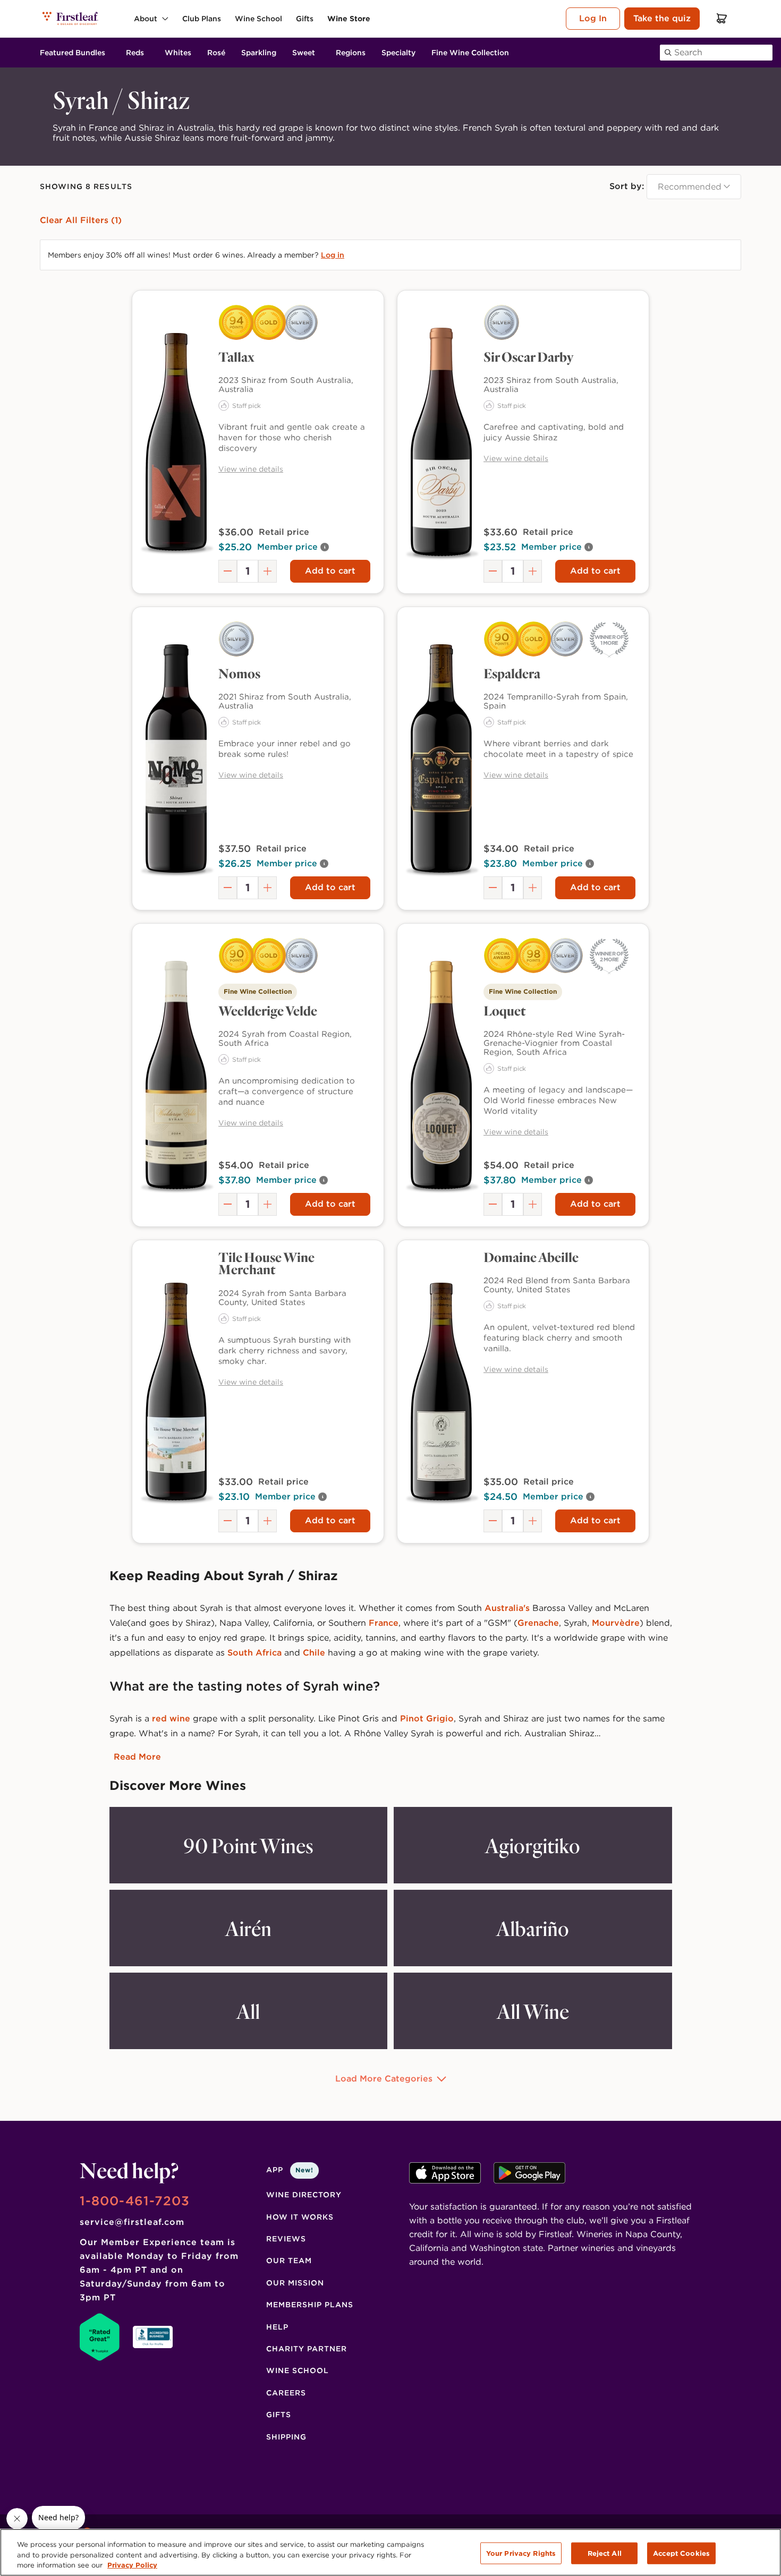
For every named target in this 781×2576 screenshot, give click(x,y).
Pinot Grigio (427, 1718)
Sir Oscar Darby (528, 356)
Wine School (298, 2370)
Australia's (507, 1608)
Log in (333, 255)
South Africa (254, 1653)
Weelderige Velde (268, 1010)
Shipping (286, 2437)
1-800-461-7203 (135, 2201)
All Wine (533, 2011)
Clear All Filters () (81, 220)
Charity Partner (307, 2349)
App (290, 2170)
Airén (248, 1928)
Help (277, 2327)
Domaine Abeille (531, 1257)
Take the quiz (662, 18)
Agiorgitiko (533, 1845)
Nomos (239, 673)
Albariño (533, 1928)
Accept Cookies (681, 2553)
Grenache (538, 1623)
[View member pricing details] (325, 547)
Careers (286, 2393)
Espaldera (512, 673)
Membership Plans (310, 2305)
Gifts (279, 2415)
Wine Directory (304, 2195)
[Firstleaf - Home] (71, 18)
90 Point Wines (248, 1845)
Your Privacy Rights (521, 2553)
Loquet (504, 1010)
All (248, 2011)
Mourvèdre (616, 1623)
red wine (172, 1718)
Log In (593, 18)
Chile (314, 1653)
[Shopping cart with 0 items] (722, 18)
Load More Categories (384, 2079)
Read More (137, 1757)
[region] (390, 2552)
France (384, 1623)
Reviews (286, 2239)
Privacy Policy (132, 2565)
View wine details (251, 469)
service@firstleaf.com (132, 2222)
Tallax (236, 356)
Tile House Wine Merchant (266, 1263)
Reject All (605, 2553)
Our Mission (295, 2283)
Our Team (289, 2261)
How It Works (300, 2217)
